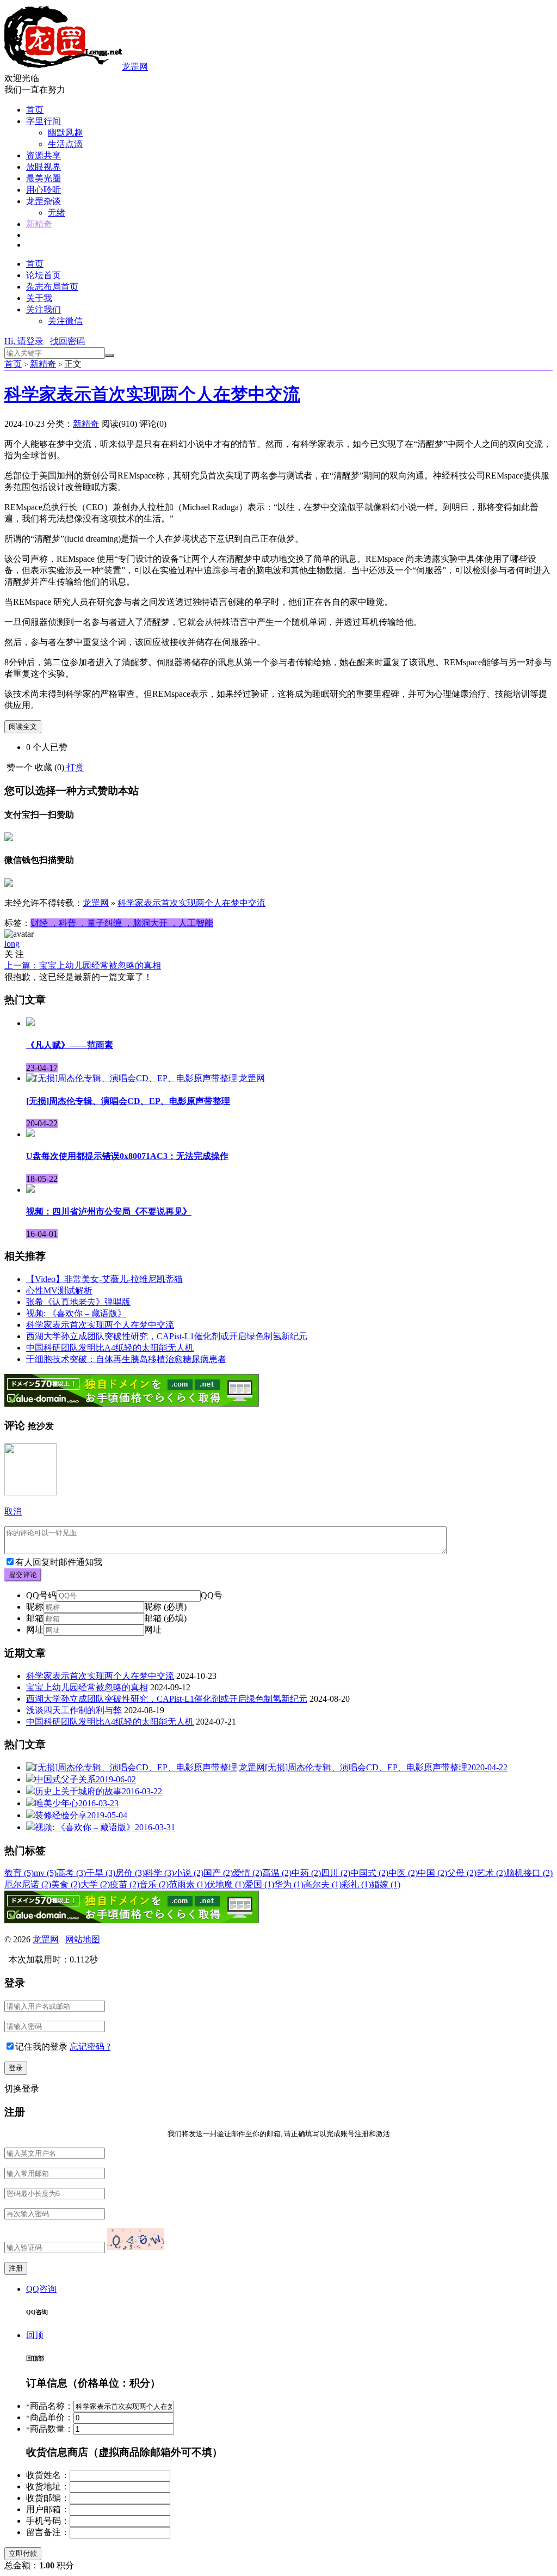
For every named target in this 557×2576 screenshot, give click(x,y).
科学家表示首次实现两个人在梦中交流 (152, 394)
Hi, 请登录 (24, 341)
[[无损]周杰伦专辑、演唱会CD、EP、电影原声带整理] (146, 1078)
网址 (35, 1630)
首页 (35, 110)
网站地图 (83, 1939)
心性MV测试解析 (59, 1290)
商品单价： (50, 2417)
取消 (13, 1511)
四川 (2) (336, 1873)
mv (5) (45, 1873)
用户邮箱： (48, 2509)
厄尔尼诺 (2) (28, 1884)
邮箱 (35, 1618)
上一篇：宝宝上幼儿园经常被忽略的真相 (83, 965)
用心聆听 (44, 190)
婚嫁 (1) (386, 1884)
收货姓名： (48, 2475)
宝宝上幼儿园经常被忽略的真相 (87, 1687)
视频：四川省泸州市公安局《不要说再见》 (109, 1212)
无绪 (57, 213)
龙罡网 (135, 67)
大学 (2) (95, 1884)
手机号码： (48, 2521)
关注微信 (65, 321)
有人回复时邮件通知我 (59, 1562)
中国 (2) (432, 1873)
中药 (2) (306, 1873)
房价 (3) (130, 1873)
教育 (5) (19, 1873)
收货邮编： (48, 2498)
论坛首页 (44, 275)
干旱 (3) (101, 1873)
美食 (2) (66, 1884)
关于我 (39, 298)
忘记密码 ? (90, 2047)
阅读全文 (23, 726)
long (12, 944)
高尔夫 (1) (323, 1884)
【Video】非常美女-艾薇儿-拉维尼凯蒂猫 (104, 1279)
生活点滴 (65, 144)
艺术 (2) (491, 1873)
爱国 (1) (259, 1884)
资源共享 (44, 155)
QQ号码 (41, 1595)
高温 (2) (277, 1873)
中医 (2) (403, 1873)
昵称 (35, 1607)
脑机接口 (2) (529, 1873)
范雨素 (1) (188, 1884)
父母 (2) (462, 1873)
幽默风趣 (65, 133)
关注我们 (44, 309)
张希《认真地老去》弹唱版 (78, 1302)
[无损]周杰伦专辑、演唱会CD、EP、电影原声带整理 (128, 1101)
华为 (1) (289, 1884)
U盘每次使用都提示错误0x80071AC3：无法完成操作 (127, 1156)
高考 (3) (71, 1873)
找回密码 (67, 341)
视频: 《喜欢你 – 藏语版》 (76, 1313)
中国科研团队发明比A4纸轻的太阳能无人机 (110, 1348)
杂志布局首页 (52, 287)
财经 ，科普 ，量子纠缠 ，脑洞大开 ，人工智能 (122, 923)
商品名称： (50, 2406)
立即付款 (23, 2553)
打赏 (75, 767)
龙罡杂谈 (44, 201)
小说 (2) (189, 1873)
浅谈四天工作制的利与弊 (74, 1710)
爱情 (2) (247, 1873)
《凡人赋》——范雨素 (70, 1045)
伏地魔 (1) (226, 1884)
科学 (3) (159, 1873)
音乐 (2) (154, 1884)
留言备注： (48, 2532)
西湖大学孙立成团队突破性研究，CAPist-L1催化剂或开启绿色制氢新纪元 (167, 1336)
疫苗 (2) (125, 1884)
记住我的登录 (41, 2047)
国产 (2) (218, 1873)
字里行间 (44, 121)
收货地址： (48, 2486)
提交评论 (23, 1575)
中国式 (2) (369, 1873)
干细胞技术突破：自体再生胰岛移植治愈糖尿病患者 (126, 1359)
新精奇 (39, 224)
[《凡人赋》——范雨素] (30, 1023)
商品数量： (50, 2429)
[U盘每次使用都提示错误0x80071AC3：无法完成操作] (30, 1134)
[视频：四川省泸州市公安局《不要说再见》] (30, 1190)
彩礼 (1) (356, 1884)
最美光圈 (44, 178)
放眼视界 (44, 167)
